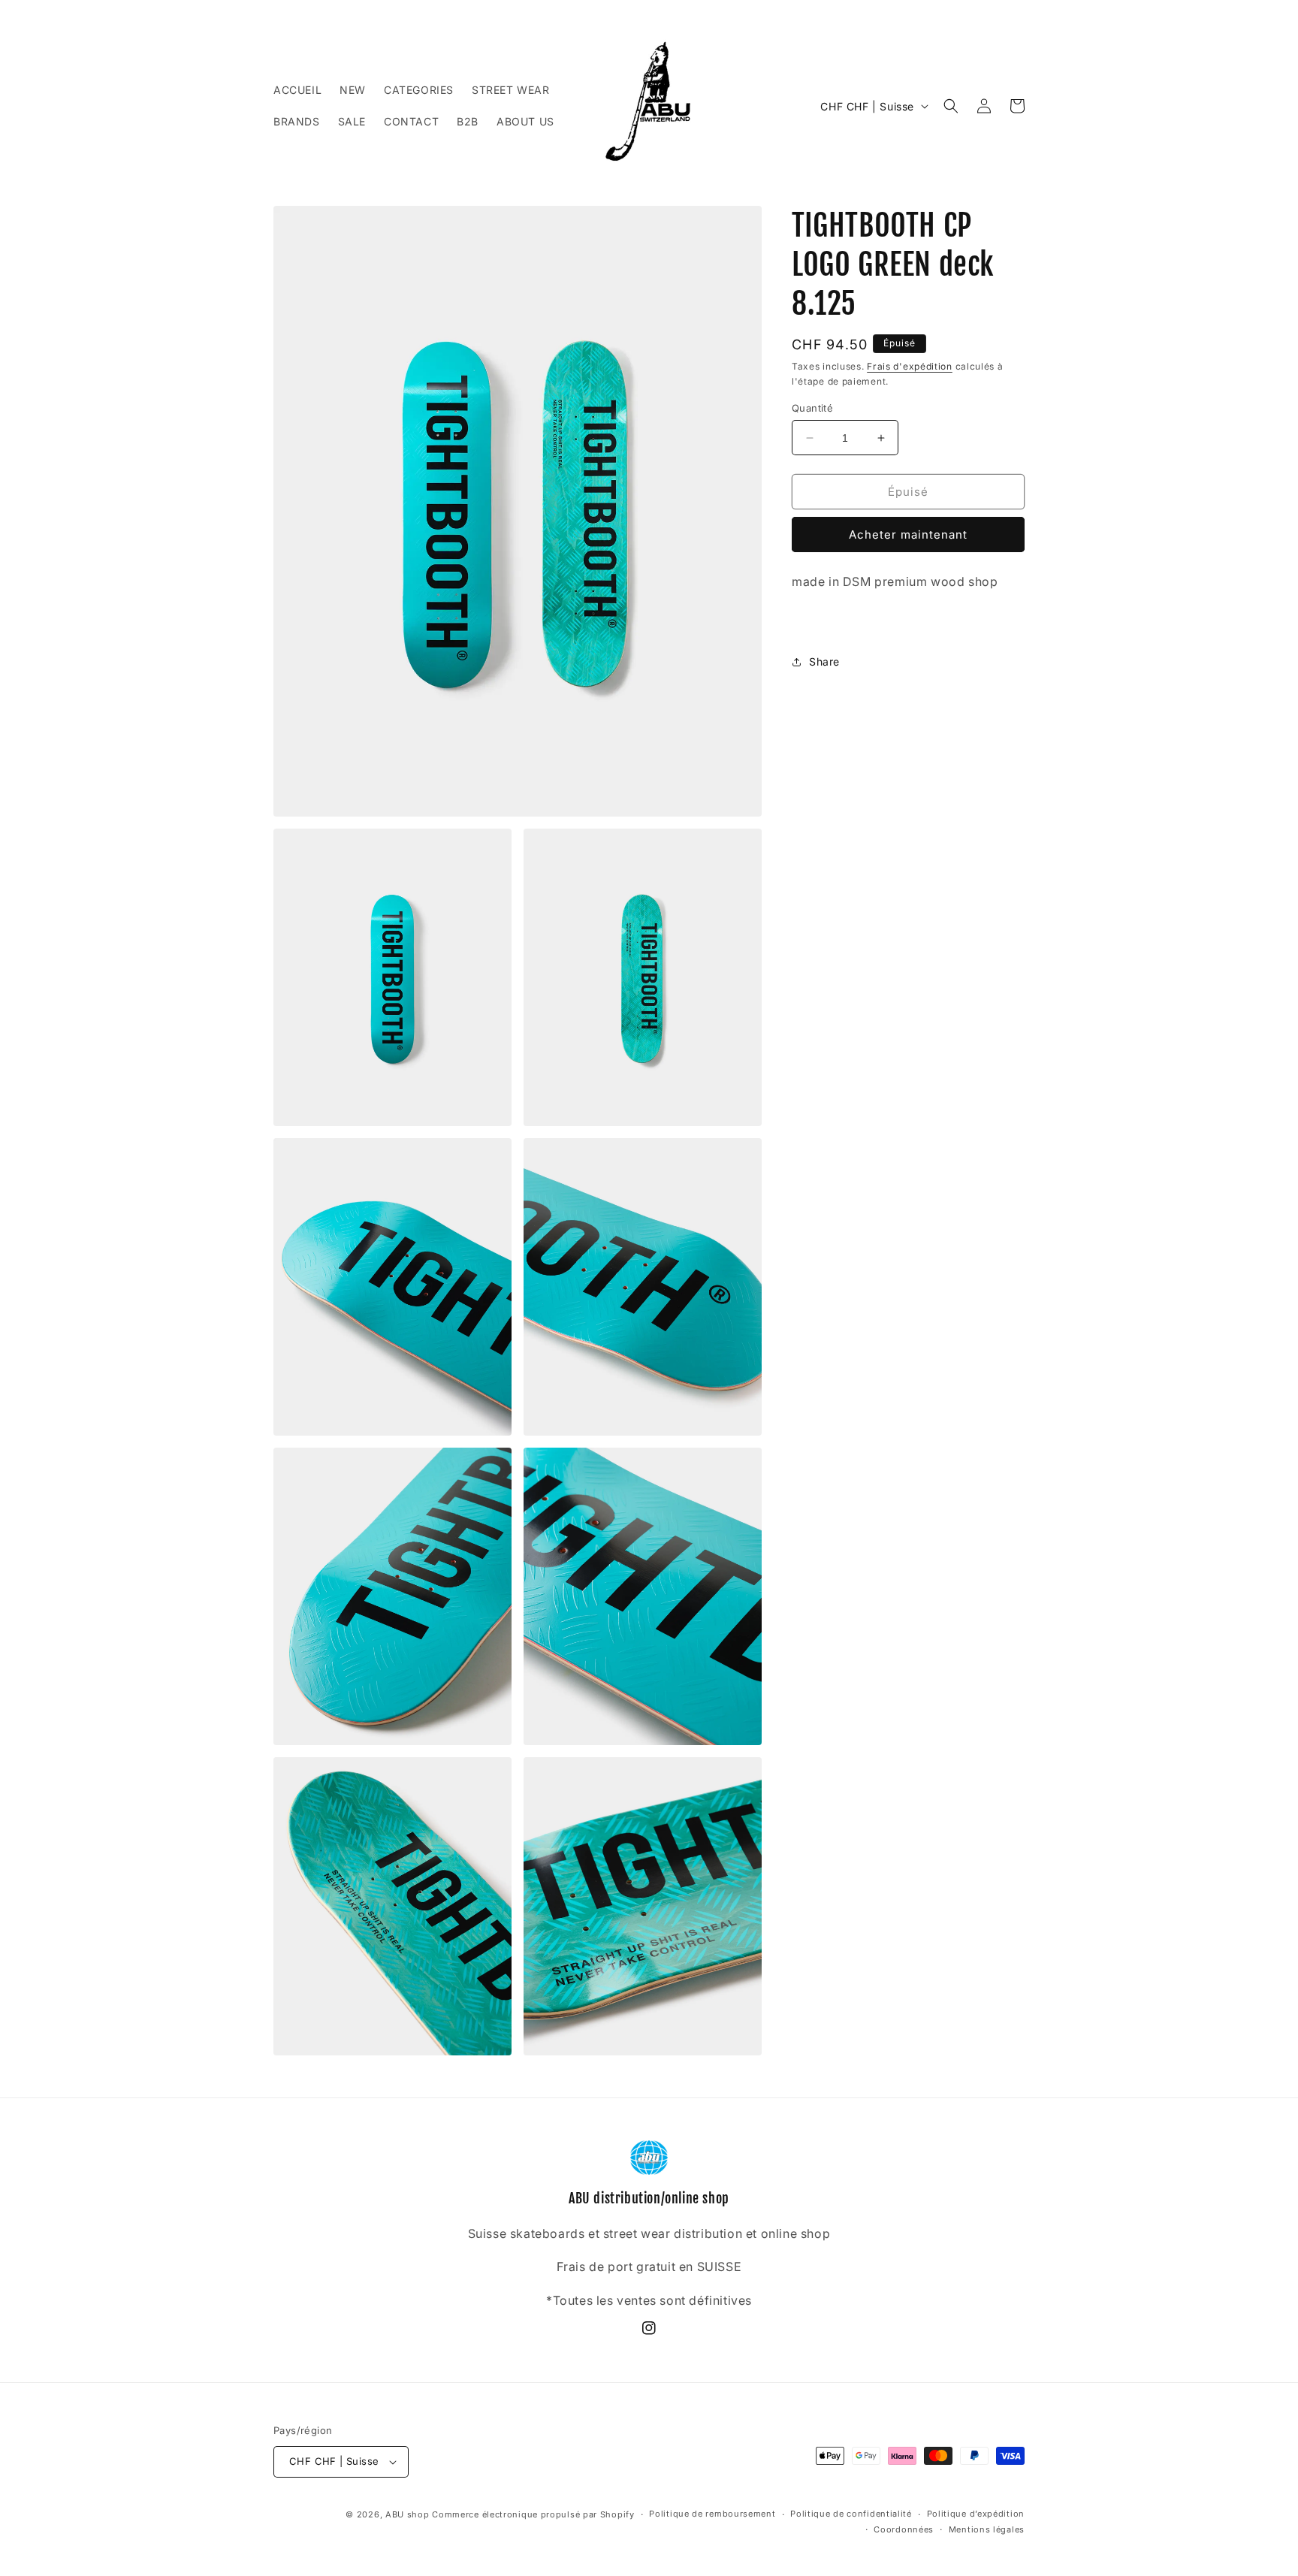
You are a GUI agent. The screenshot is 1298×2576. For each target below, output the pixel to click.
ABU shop (408, 2514)
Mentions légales (987, 2529)
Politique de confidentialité (851, 2514)
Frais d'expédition (910, 366)
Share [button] (824, 661)
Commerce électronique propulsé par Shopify (533, 2514)
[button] (951, 106)
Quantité (812, 408)
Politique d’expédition (976, 2514)
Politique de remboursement (712, 2514)
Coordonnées (904, 2529)
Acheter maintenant (908, 535)
